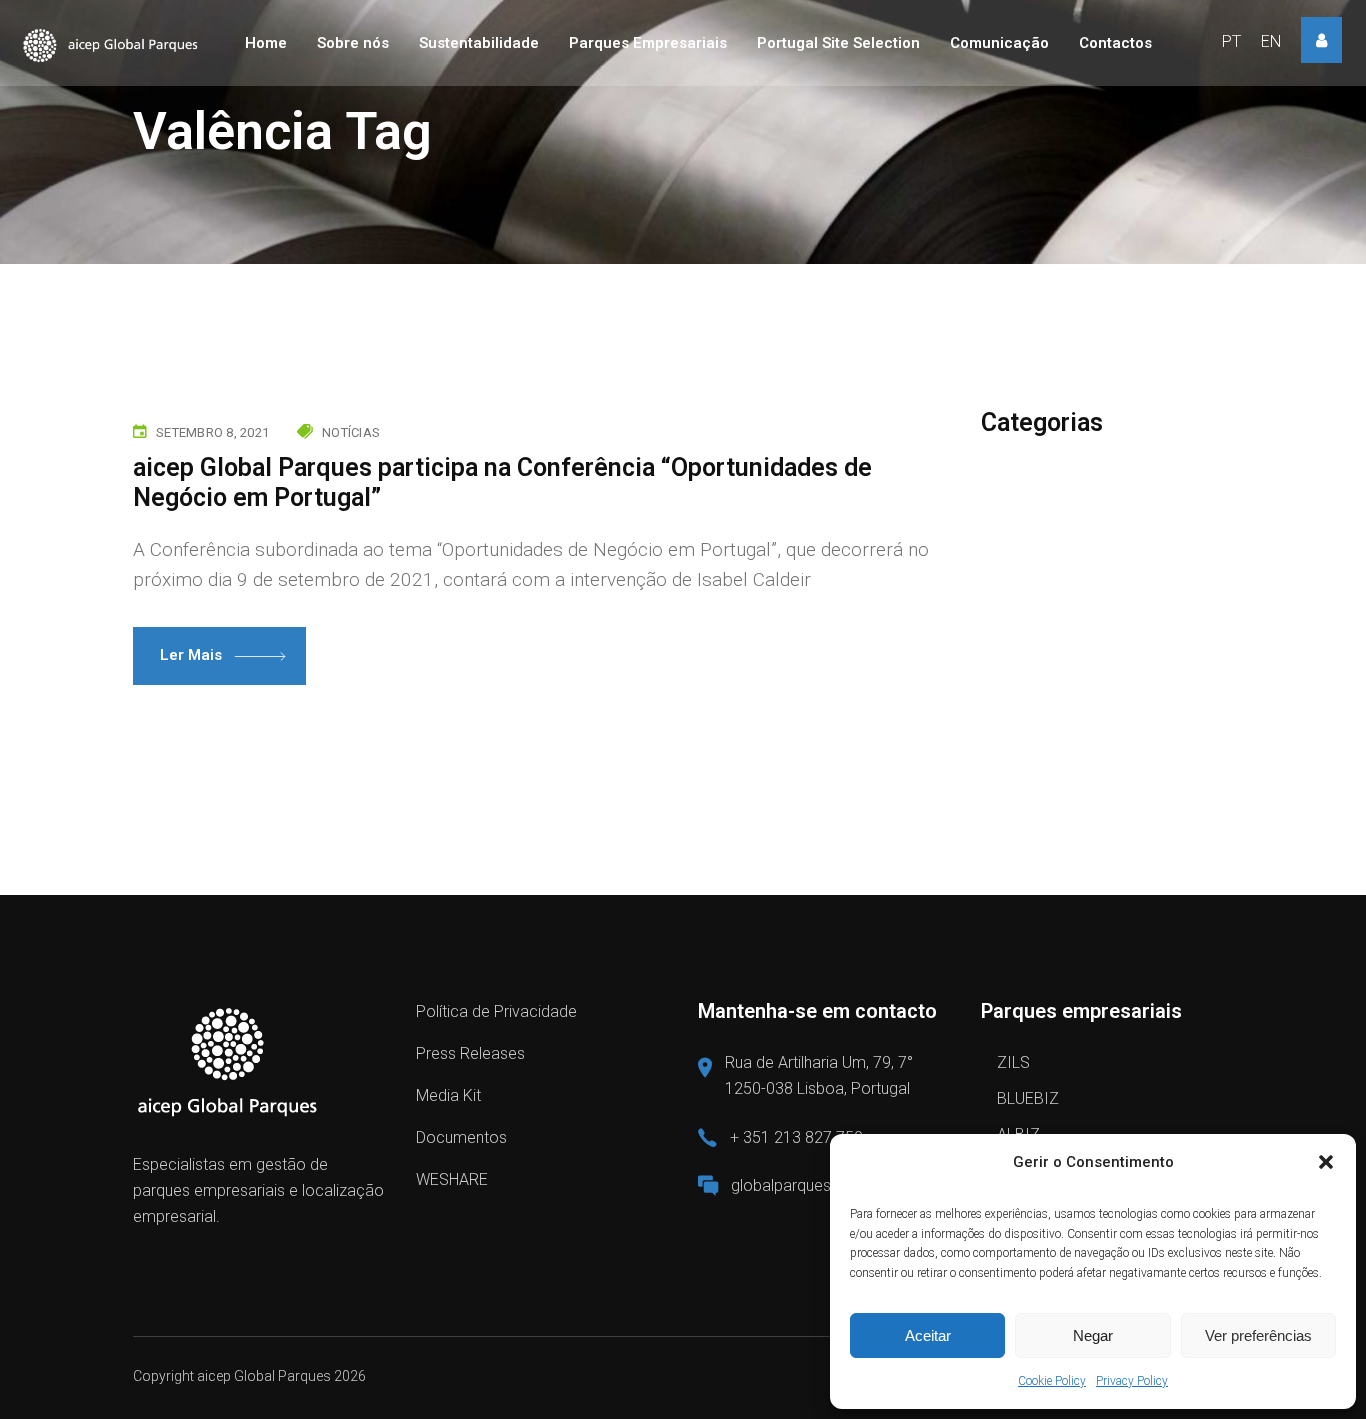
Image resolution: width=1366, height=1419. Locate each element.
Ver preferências (1258, 1335)
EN (1271, 41)
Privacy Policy (1132, 1381)
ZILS (1013, 1062)
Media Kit (448, 1095)
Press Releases (470, 1053)
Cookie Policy (1052, 1381)
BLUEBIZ (1028, 1098)
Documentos (461, 1137)
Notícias (351, 432)
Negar (1093, 1335)
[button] (1326, 1162)
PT (1231, 41)
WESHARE (452, 1179)
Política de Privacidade (496, 1011)
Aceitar (928, 1335)
